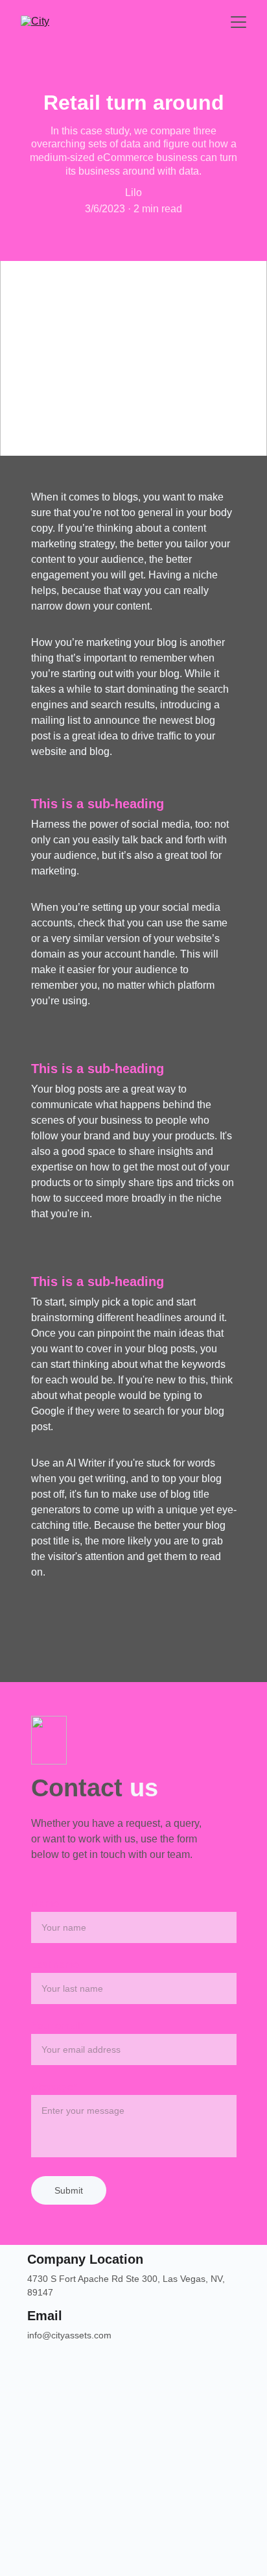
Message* (54, 2087)
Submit (69, 2190)
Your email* (58, 2026)
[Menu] (238, 22)
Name (45, 1904)
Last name (55, 1965)
